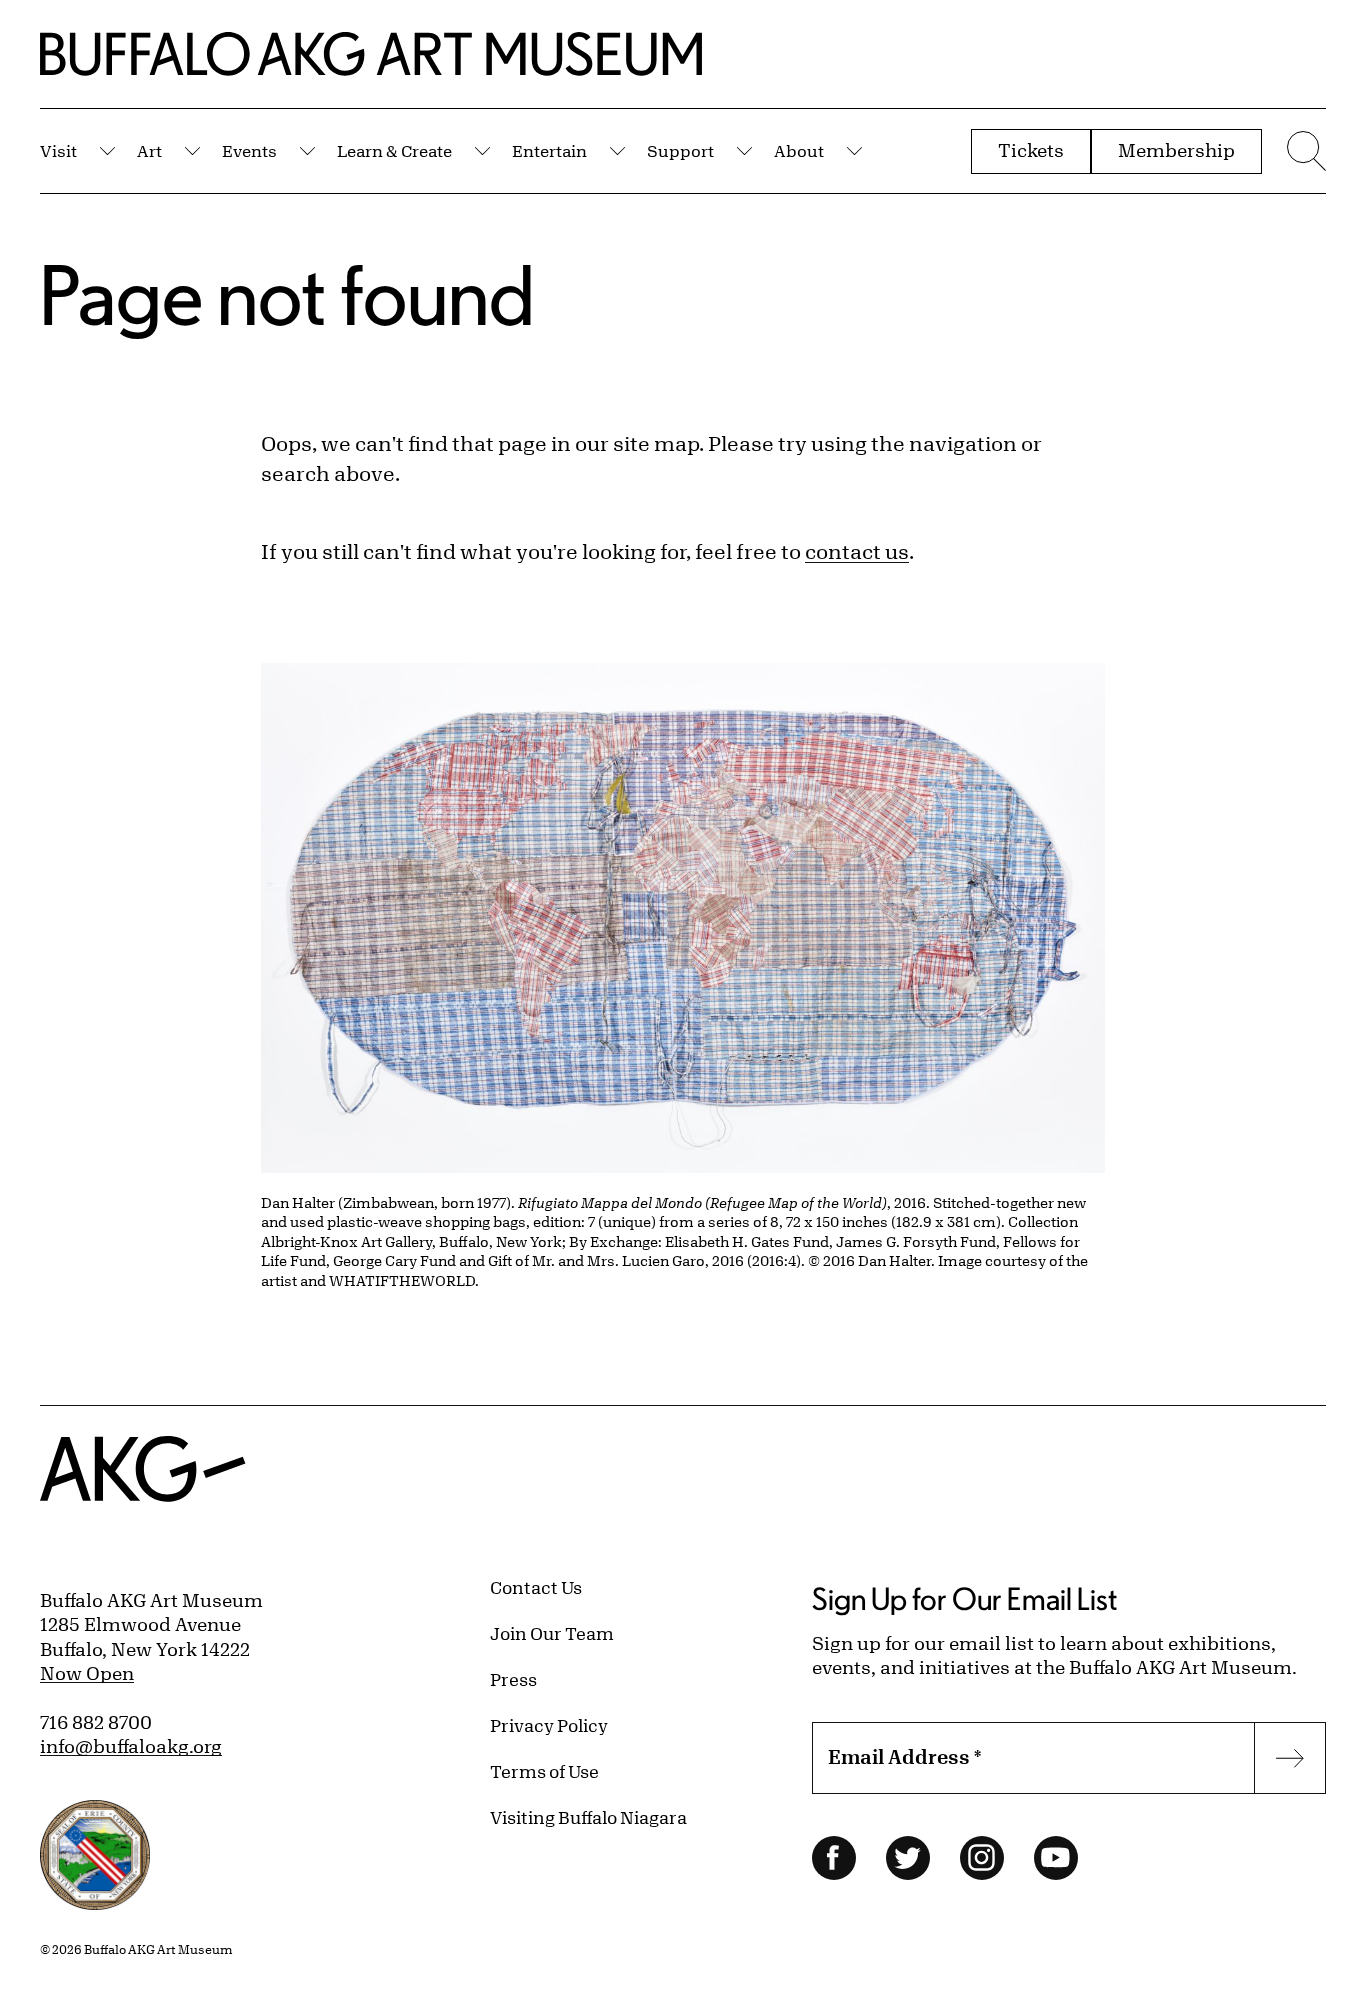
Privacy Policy (549, 1725)
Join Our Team (552, 1633)
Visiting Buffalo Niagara (588, 1817)
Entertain (549, 150)
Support (680, 150)
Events (249, 150)
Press (513, 1679)
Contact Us (536, 1587)
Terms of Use (544, 1771)
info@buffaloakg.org (131, 1746)
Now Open (87, 1673)
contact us (857, 551)
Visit (58, 150)
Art (149, 150)
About (799, 150)
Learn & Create (394, 150)
